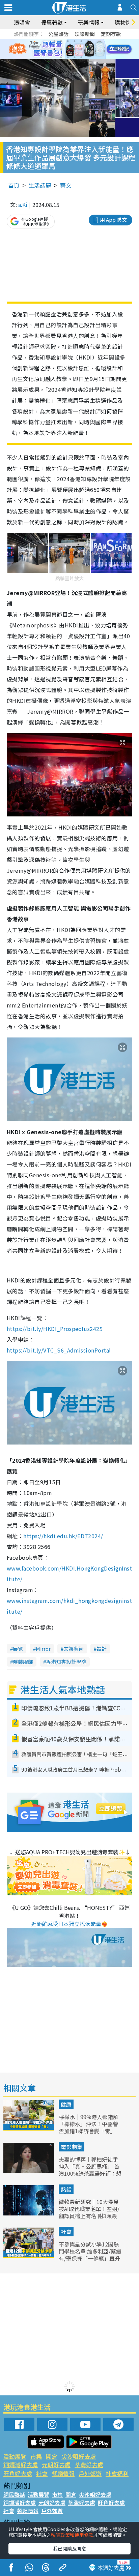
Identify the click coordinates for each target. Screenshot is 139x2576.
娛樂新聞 (85, 34)
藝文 (66, 185)
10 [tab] (75, 49)
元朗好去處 (56, 2465)
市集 (36, 2456)
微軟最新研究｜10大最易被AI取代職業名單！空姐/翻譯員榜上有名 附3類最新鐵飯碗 (89, 2212)
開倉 (52, 2456)
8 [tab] (61, 49)
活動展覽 (15, 2456)
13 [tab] (61, 57)
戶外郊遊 (90, 2473)
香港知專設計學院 (66, 1662)
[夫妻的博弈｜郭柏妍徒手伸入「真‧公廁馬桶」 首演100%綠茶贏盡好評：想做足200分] (29, 2171)
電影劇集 (72, 2147)
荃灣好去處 (89, 2465)
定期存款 (111, 34)
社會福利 (117, 2473)
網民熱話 (14, 2494)
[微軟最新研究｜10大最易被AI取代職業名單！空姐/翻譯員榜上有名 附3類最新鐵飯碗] (29, 2213)
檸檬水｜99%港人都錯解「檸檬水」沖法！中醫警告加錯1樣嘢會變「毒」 (89, 2124)
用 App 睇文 (113, 220)
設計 (102, 1649)
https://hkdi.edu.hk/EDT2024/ (63, 1536)
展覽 (18, 1649)
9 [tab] (68, 49)
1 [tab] (54, 41)
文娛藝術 (74, 1649)
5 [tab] (81, 41)
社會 (66, 2232)
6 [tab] (88, 41)
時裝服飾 (23, 1662)
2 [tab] (61, 41)
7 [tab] (54, 49)
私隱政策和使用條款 (72, 2535)
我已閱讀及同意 (69, 2548)
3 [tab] (68, 41)
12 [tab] (88, 49)
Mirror (43, 1649)
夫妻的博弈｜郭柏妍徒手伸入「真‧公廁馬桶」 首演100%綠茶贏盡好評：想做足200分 (90, 2170)
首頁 (14, 185)
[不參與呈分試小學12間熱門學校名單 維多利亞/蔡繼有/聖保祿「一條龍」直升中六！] (29, 2256)
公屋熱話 (58, 34)
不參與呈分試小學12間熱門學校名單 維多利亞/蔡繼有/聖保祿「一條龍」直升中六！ (90, 2255)
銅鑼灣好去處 (21, 2465)
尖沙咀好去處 (79, 2456)
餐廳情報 (63, 2473)
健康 (66, 2104)
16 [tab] (81, 57)
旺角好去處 (18, 2473)
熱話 (66, 2189)
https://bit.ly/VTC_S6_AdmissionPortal (59, 1350)
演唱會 (22, 22)
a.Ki (23, 205)
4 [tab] (75, 41)
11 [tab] (81, 49)
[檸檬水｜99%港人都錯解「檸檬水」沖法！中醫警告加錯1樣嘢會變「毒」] (29, 2128)
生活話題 (40, 185)
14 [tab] (68, 57)
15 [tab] (75, 57)
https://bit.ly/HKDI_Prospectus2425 (55, 1329)
